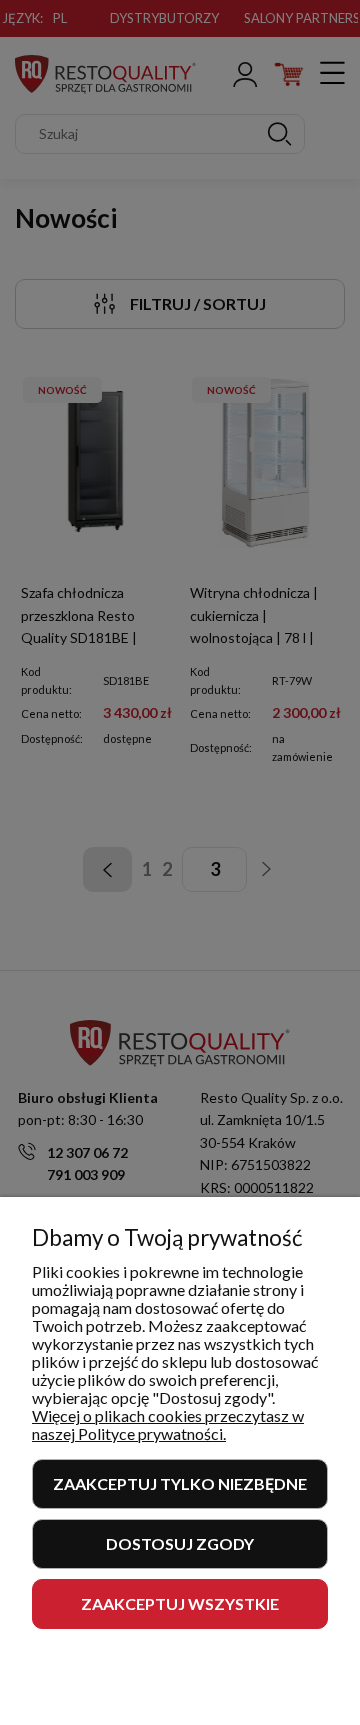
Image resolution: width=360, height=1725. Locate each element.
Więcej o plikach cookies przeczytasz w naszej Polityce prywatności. (168, 1424)
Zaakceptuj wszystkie (180, 1603)
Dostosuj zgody (180, 1543)
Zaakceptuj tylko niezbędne (180, 1483)
